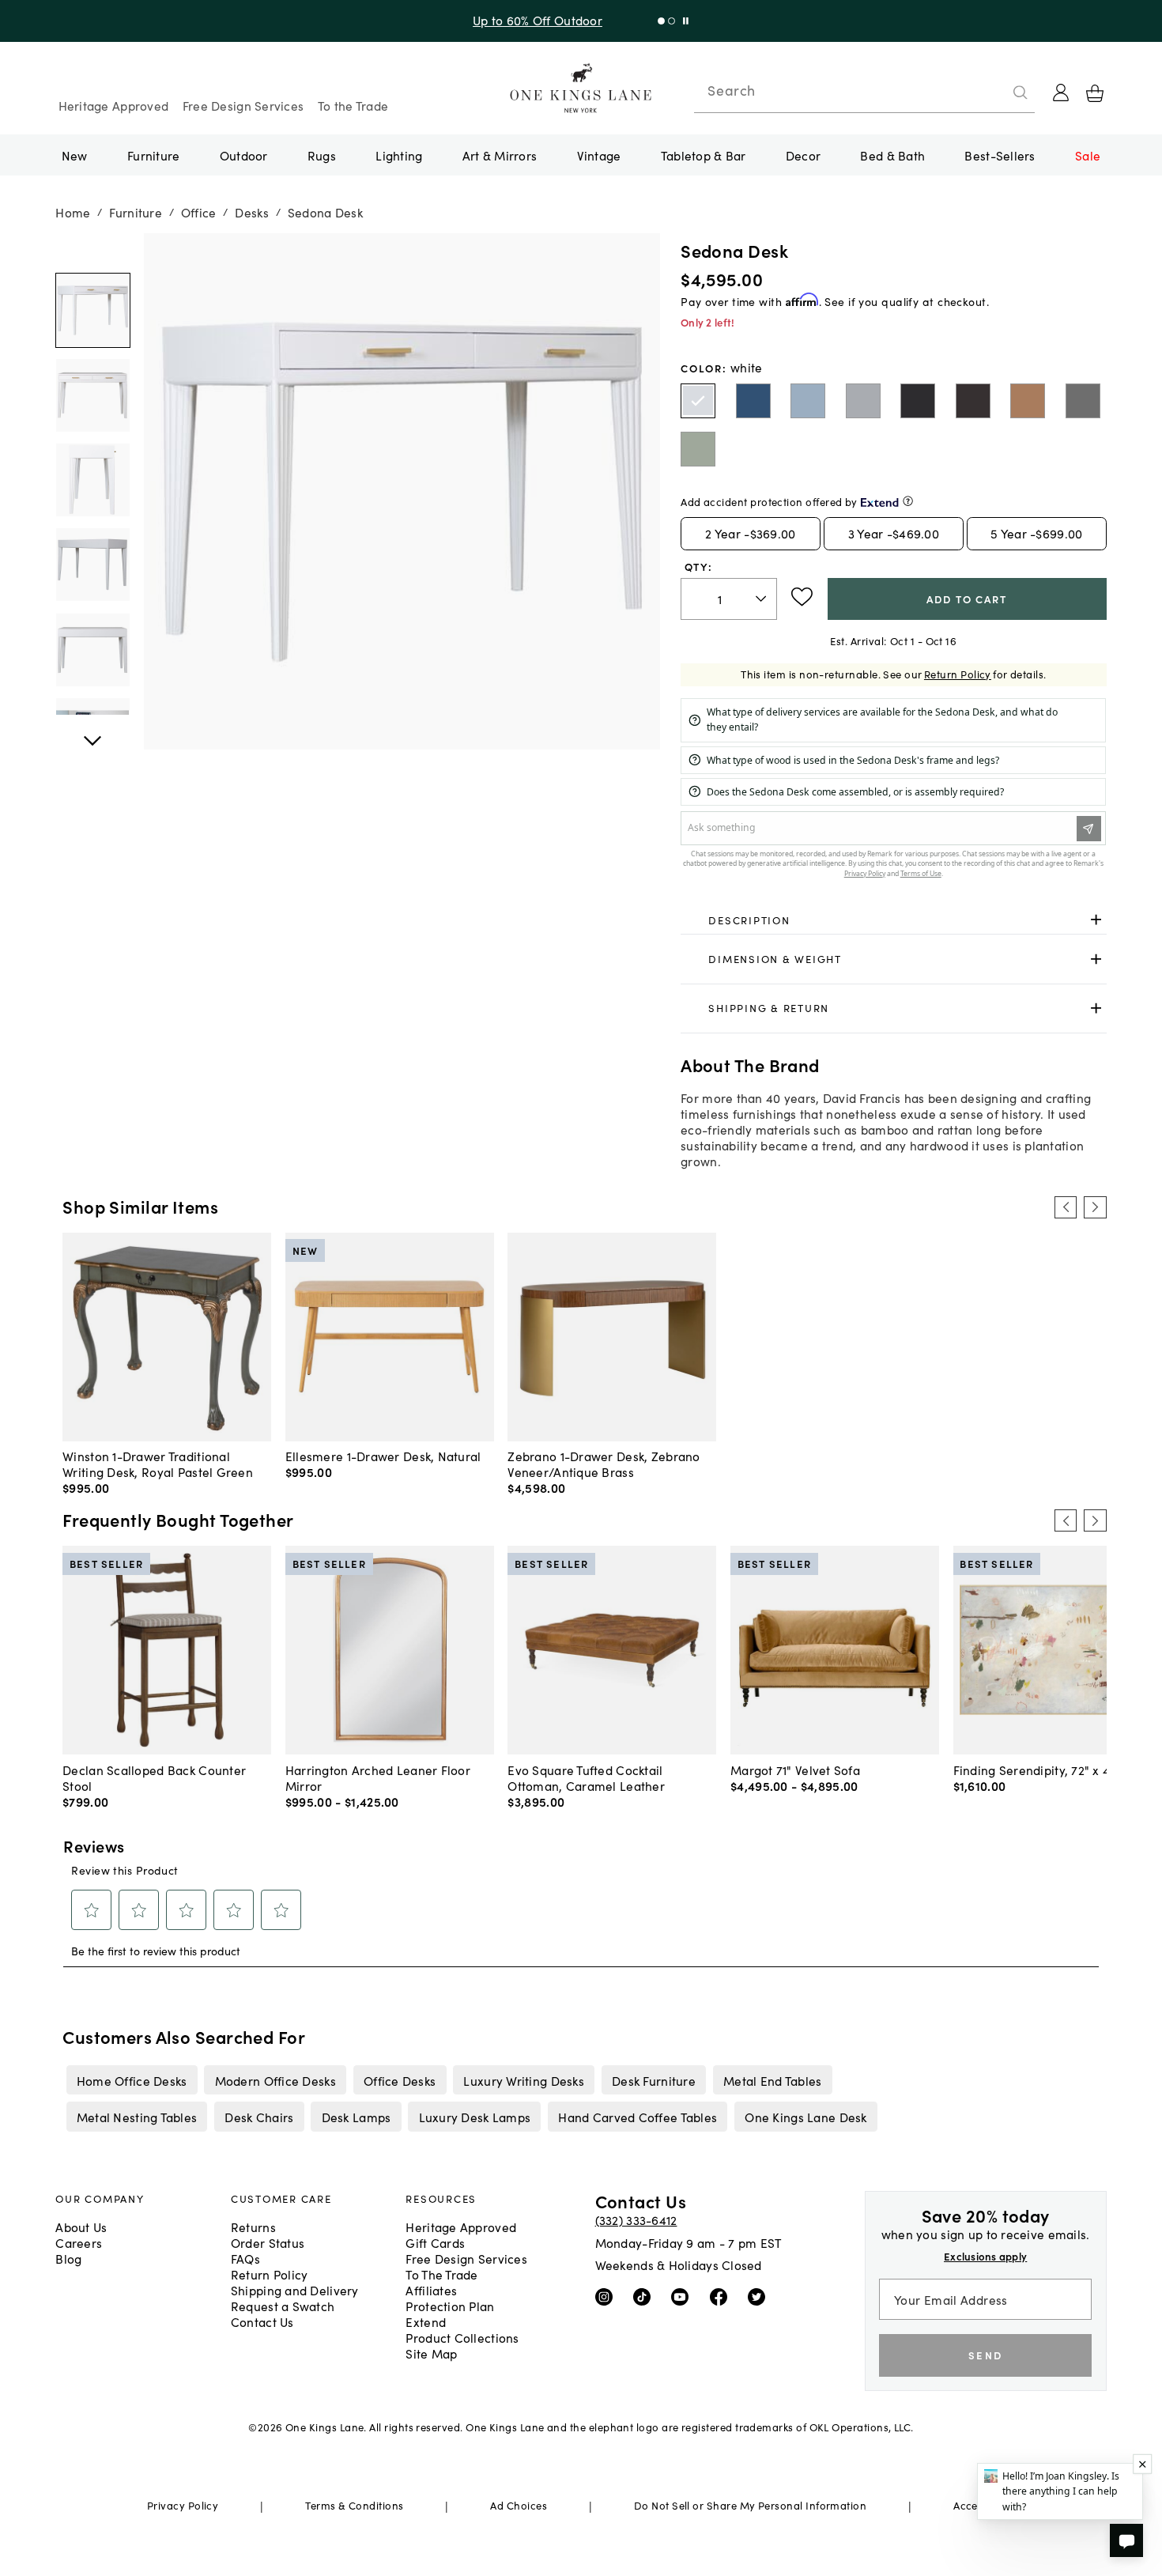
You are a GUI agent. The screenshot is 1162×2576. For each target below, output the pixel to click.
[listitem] (132, 2079)
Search (731, 90)
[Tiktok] (645, 2296)
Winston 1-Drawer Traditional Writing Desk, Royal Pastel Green (158, 1464)
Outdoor (244, 155)
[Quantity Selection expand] (762, 599)
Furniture (153, 155)
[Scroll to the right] (1095, 1207)
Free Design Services (243, 105)
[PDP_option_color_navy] (753, 401)
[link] (893, 920)
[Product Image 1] (92, 395)
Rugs (322, 155)
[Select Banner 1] (672, 21)
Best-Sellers (1000, 155)
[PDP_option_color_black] (918, 401)
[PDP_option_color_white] (698, 401)
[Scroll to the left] (1066, 1207)
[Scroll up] (92, 732)
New (75, 155)
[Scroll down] (92, 251)
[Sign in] (1061, 93)
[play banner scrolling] (686, 21)
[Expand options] (1096, 920)
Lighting (399, 155)
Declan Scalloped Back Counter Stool (154, 1777)
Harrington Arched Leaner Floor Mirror (378, 1777)
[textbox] (728, 599)
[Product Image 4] (92, 650)
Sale (1088, 155)
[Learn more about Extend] (908, 501)
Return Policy (958, 674)
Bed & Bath (892, 155)
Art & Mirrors (500, 155)
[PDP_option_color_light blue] (808, 401)
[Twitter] (760, 2296)
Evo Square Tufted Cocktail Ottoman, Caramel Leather (586, 1777)
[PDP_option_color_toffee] (1028, 401)
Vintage (599, 155)
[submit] (1021, 93)
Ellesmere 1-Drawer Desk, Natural (383, 1456)
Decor (803, 155)
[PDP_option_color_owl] (1083, 401)
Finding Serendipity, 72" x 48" (1038, 1770)
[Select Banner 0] (661, 21)
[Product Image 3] (92, 565)
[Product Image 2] (92, 480)
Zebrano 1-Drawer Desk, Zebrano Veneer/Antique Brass (604, 1464)
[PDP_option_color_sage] (698, 449)
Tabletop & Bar (704, 155)
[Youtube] (683, 2296)
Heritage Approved (114, 105)
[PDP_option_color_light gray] (863, 401)
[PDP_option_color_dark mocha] (973, 401)
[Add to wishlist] (802, 597)
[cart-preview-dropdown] (1095, 93)
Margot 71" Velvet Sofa (795, 1770)
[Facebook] (722, 2296)
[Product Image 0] (92, 311)
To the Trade (353, 105)
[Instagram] (607, 2296)
